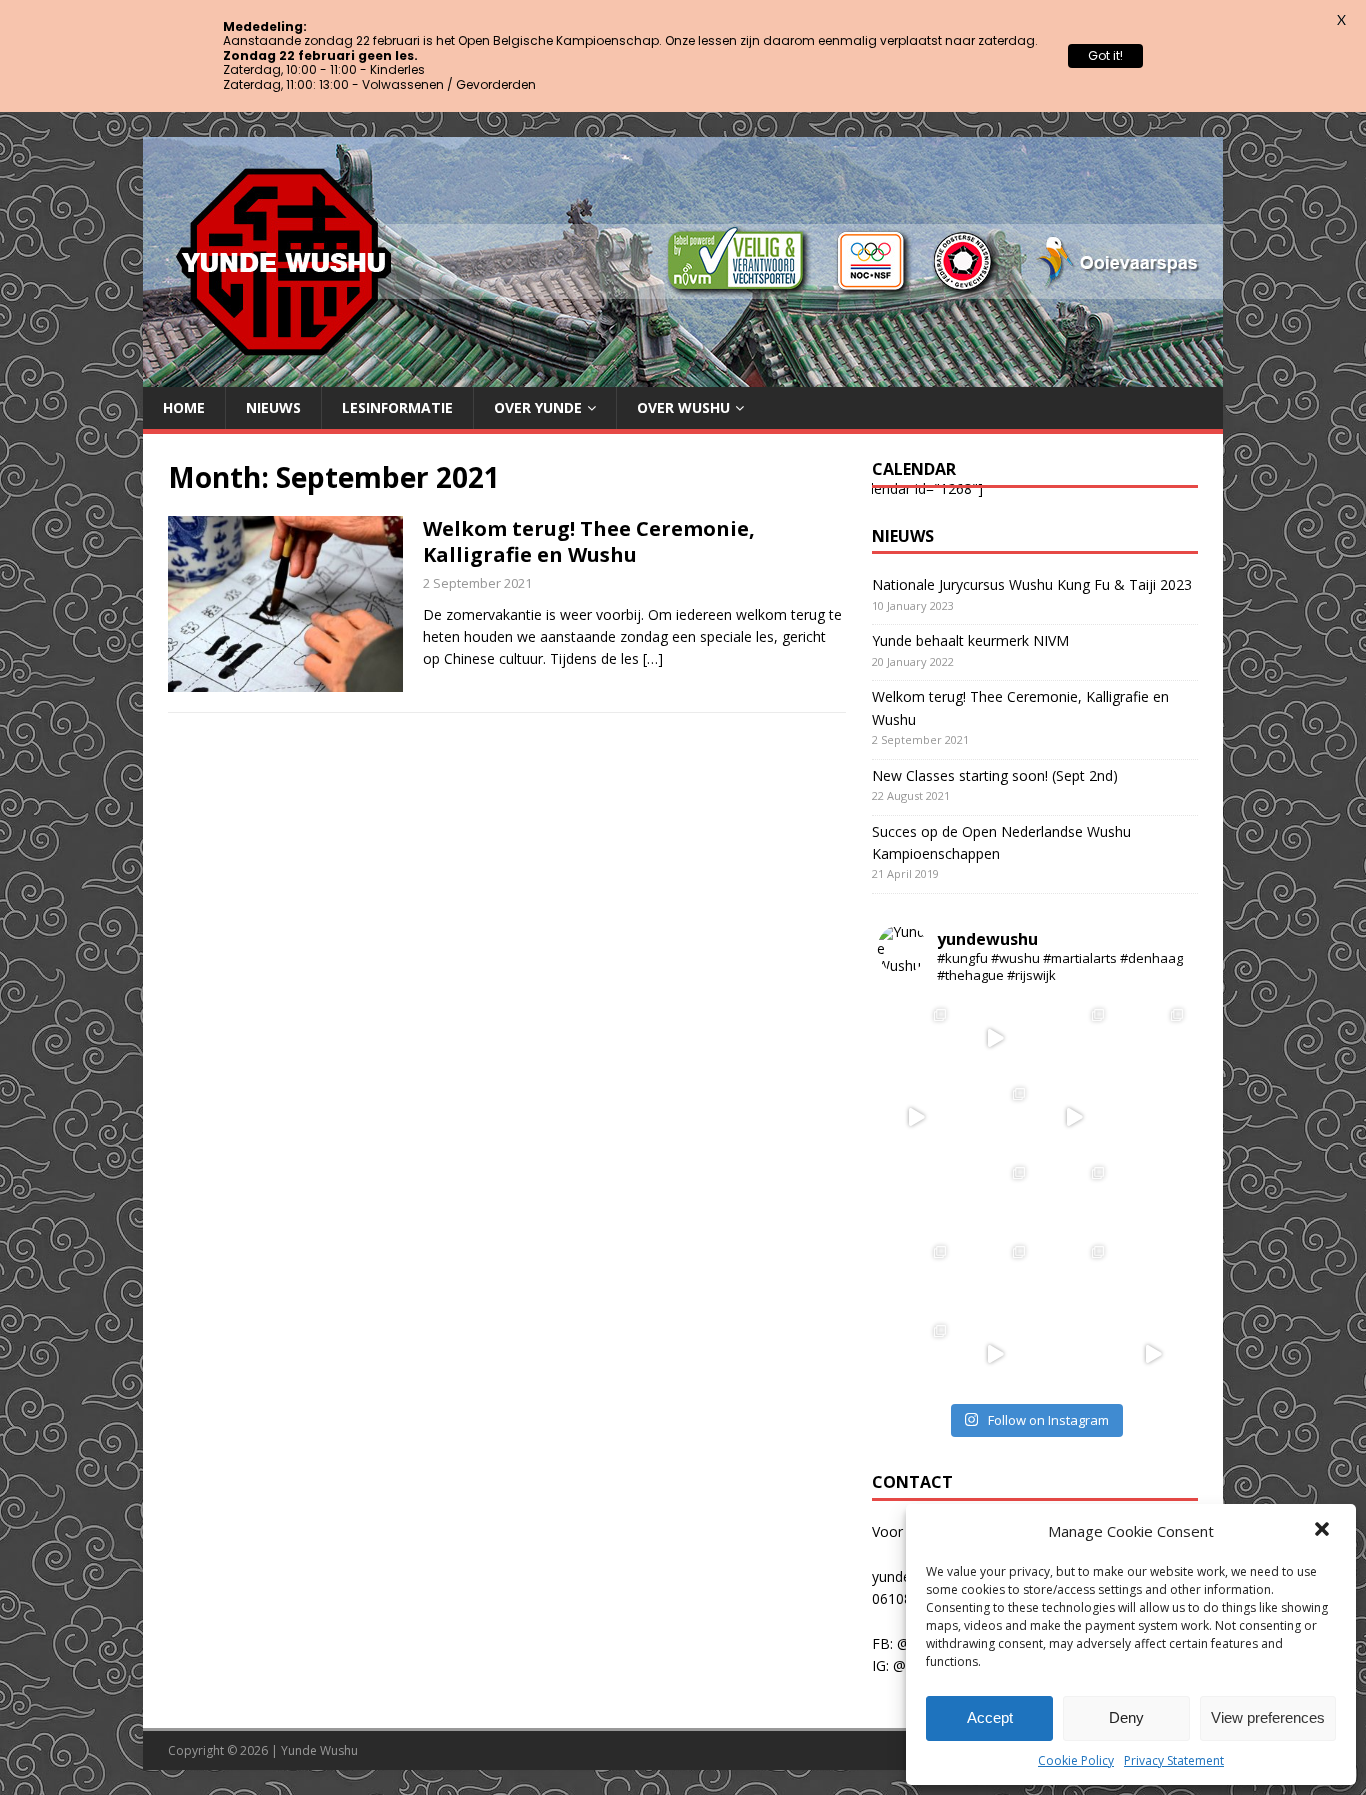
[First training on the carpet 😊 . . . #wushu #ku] (995, 1038)
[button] (1324, 1531)
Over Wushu (683, 407)
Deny (1126, 1717)
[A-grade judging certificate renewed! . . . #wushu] (916, 1038)
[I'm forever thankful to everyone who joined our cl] (1074, 1354)
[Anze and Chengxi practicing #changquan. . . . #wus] (1074, 1275)
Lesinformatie (397, 407)
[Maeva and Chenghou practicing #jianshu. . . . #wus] (995, 1275)
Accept (990, 1717)
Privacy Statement (1174, 1760)
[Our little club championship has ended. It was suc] (1153, 1196)
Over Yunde (538, 407)
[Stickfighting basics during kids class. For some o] (916, 1117)
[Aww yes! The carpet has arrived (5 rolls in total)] (1074, 1038)
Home (184, 407)
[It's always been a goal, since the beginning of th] (916, 1196)
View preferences (1268, 1717)
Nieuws (273, 407)
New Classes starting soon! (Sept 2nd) (995, 775)
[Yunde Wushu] (683, 375)
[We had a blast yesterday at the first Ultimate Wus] (1074, 1196)
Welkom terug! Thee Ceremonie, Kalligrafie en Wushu (589, 541)
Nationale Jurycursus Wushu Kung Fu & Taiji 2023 (1032, 584)
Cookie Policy (1076, 1760)
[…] (653, 658)
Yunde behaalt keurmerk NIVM (970, 640)
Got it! (1105, 55)
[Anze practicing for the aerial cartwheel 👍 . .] (1153, 1354)
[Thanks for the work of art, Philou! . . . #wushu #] (916, 1354)
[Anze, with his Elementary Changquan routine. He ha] (1074, 1117)
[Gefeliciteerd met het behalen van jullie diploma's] (995, 1117)
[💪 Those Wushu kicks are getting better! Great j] (995, 1354)
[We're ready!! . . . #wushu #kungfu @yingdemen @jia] (916, 1275)
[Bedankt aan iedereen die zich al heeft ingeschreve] (1153, 1275)
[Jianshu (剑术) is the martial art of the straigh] (1153, 1117)
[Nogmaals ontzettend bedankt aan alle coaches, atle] (995, 1196)
